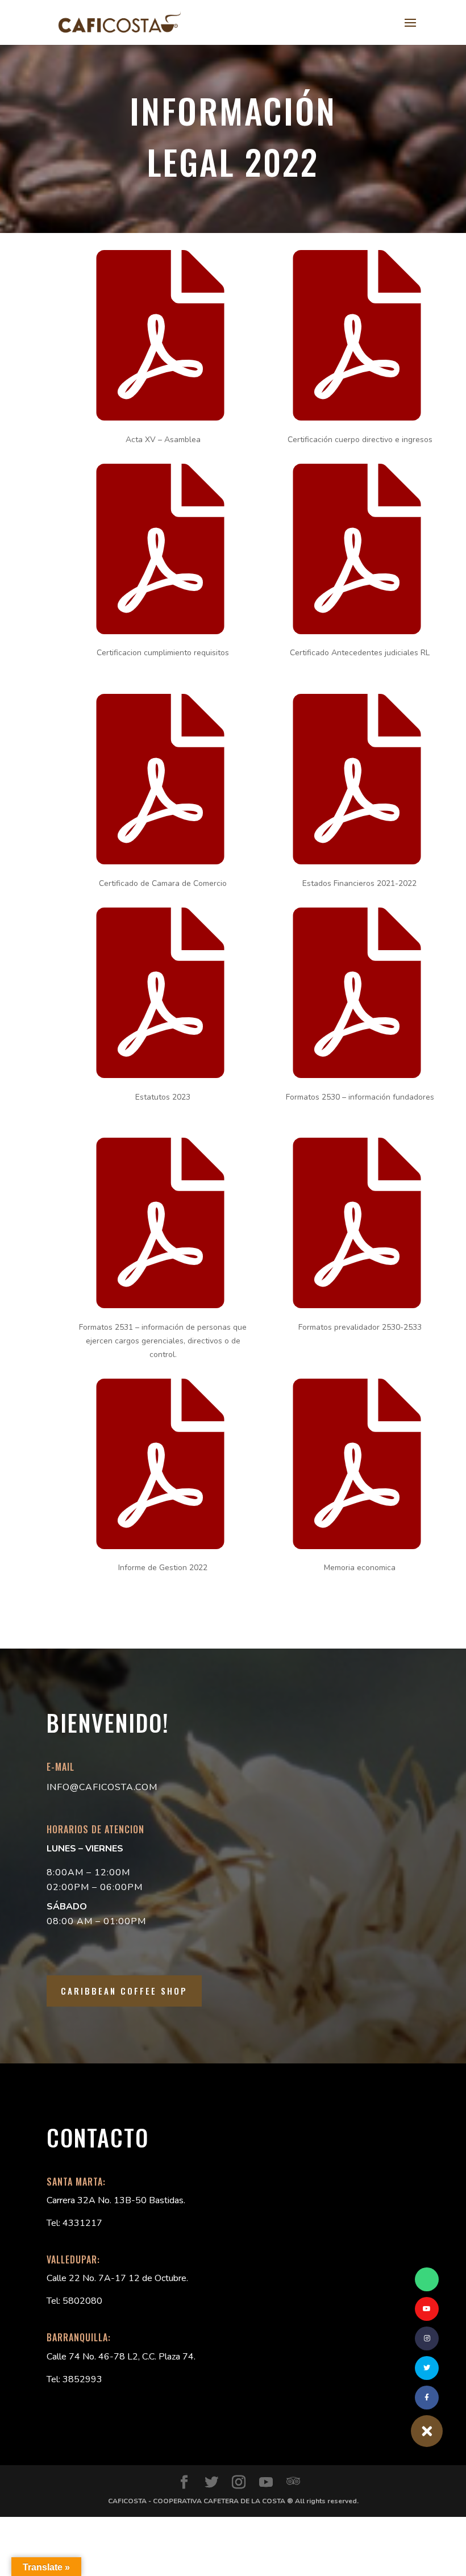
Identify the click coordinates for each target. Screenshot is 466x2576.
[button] (427, 2431)
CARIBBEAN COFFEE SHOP (124, 1991)
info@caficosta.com (102, 1787)
